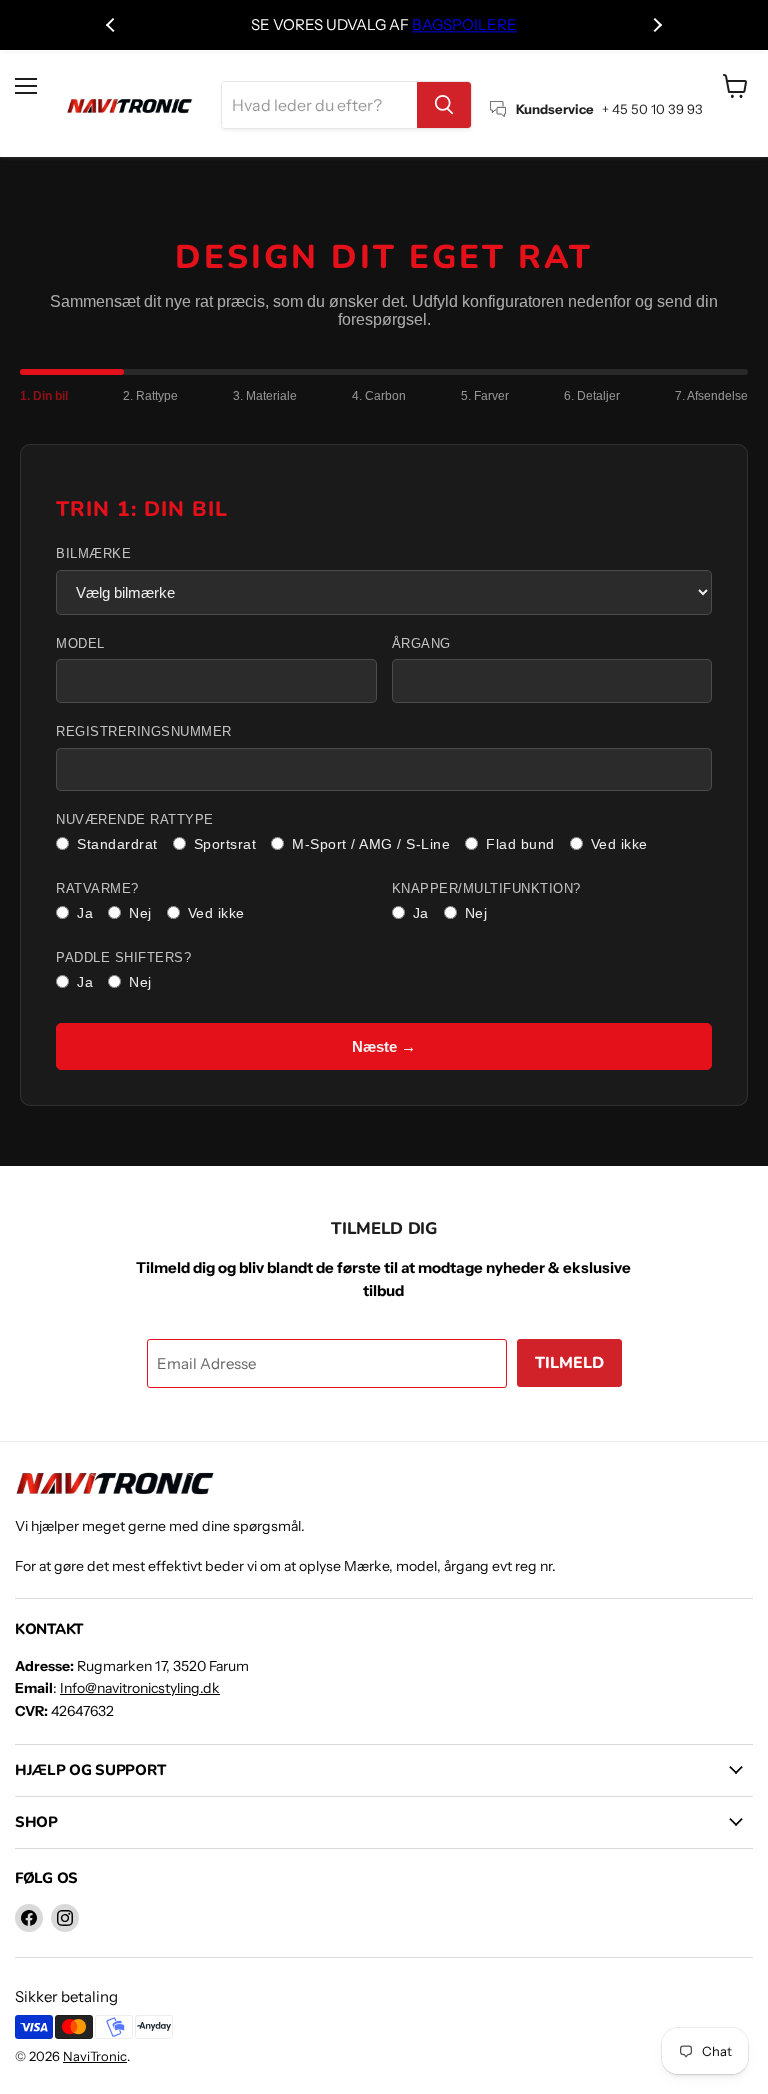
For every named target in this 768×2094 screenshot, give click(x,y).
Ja (85, 913)
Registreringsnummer (144, 732)
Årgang (421, 644)
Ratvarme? (97, 889)
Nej (140, 913)
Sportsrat (225, 844)
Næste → (384, 1046)
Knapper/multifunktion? (486, 889)
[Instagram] (65, 1918)
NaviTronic (95, 2056)
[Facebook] (29, 1918)
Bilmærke (93, 554)
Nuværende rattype (135, 820)
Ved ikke (619, 844)
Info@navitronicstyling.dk (140, 1688)
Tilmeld (569, 1363)
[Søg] (444, 105)
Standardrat (117, 844)
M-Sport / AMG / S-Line (371, 844)
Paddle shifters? (123, 958)
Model (80, 644)
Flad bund (520, 844)
